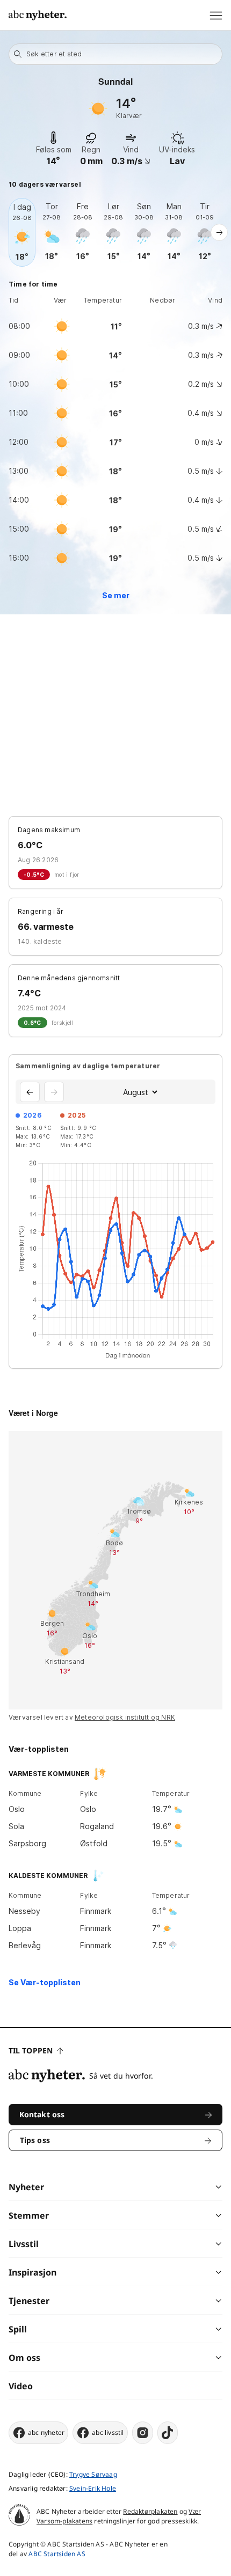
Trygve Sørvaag (93, 2474)
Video (21, 2386)
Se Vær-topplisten (45, 1982)
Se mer (116, 595)
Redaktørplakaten (150, 2511)
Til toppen (31, 2050)
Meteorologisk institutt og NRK (125, 1717)
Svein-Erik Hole (93, 2488)
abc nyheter (46, 2432)
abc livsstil (108, 2432)
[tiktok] (168, 2433)
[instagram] (143, 2433)
